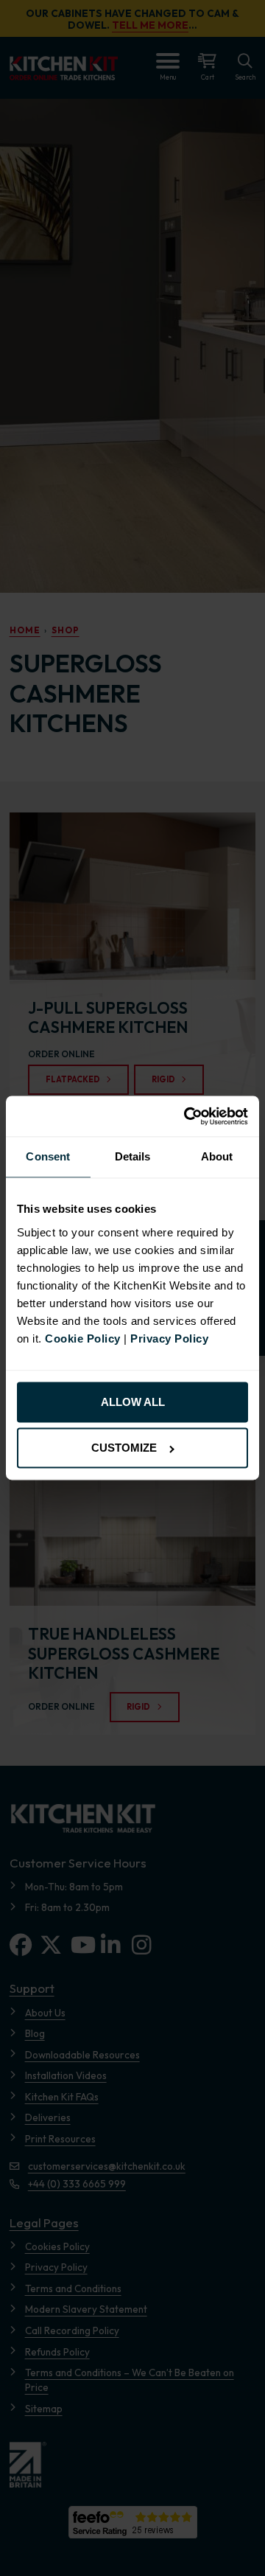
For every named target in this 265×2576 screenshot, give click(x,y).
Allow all (133, 1402)
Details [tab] (133, 1157)
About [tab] (217, 1157)
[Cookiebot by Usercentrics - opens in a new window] (188, 1116)
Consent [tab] (48, 1157)
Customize (124, 1448)
